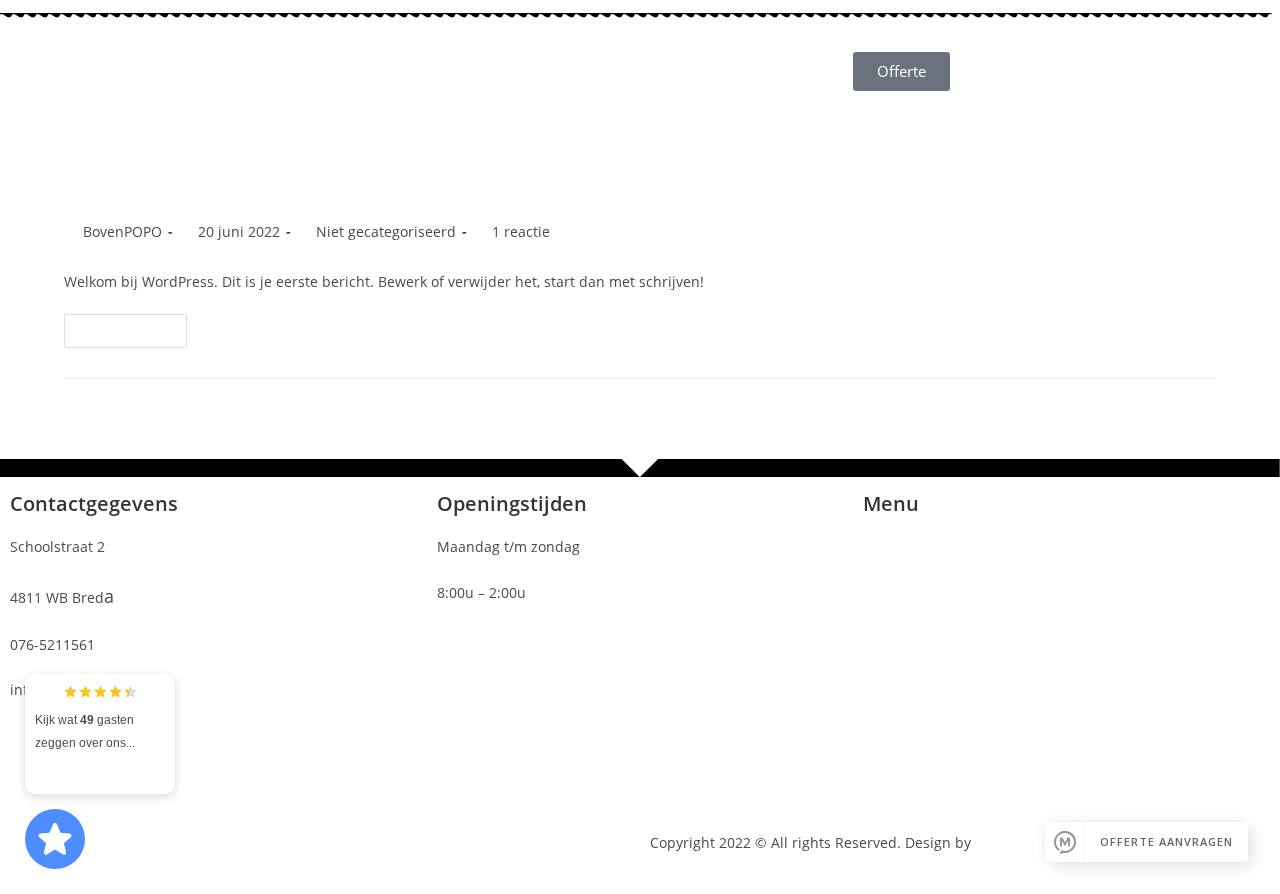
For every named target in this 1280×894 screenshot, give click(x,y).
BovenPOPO (122, 231)
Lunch (812, 47)
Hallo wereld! (145, 183)
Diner (609, 93)
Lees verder (134, 326)
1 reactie (521, 231)
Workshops (705, 93)
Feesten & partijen (690, 47)
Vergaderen (550, 47)
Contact (807, 93)
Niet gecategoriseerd (386, 231)
